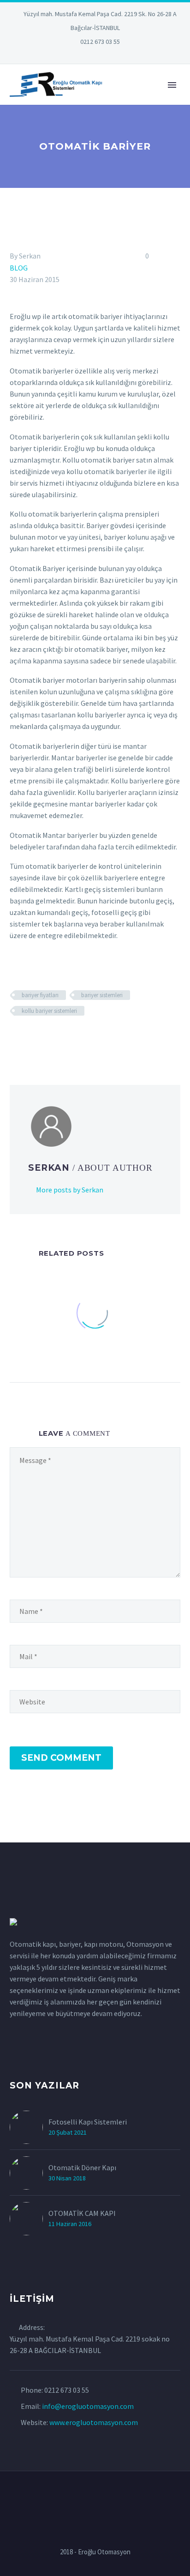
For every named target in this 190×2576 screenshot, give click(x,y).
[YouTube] (123, 55)
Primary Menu (172, 85)
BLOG (19, 268)
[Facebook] (16, 1038)
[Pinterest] (109, 55)
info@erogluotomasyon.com (88, 2406)
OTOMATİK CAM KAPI (82, 2213)
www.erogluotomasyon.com (94, 2422)
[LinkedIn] (67, 55)
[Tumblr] (56, 1038)
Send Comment (61, 1758)
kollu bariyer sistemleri (49, 1011)
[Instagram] (95, 55)
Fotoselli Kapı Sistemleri (88, 2122)
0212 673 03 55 (100, 42)
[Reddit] (83, 1038)
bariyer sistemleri (102, 995)
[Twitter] (81, 55)
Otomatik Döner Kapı (82, 2167)
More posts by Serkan (70, 1190)
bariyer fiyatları (40, 995)
